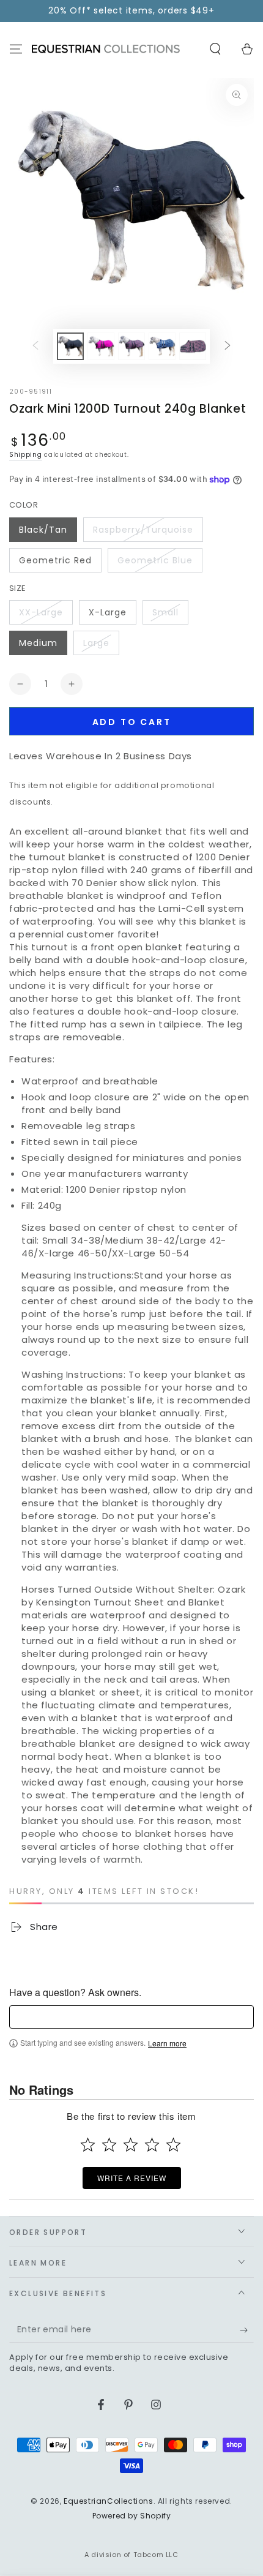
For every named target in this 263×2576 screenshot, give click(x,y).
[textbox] (131, 2017)
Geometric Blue (155, 560)
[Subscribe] (247, 2330)
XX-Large (41, 612)
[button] (215, 49)
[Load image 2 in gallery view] (101, 346)
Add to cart (132, 722)
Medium (38, 643)
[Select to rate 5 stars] (173, 2145)
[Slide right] (228, 346)
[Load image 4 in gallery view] (162, 346)
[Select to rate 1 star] (88, 2145)
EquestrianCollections (109, 2501)
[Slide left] (35, 346)
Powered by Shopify (132, 2516)
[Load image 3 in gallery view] (131, 346)
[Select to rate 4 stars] (152, 2145)
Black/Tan (43, 530)
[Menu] (16, 49)
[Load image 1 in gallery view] (70, 346)
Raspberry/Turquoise (143, 530)
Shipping (26, 455)
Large (96, 643)
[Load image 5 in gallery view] (193, 346)
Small (165, 612)
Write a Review (132, 2178)
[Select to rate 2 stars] (109, 2145)
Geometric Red (55, 560)
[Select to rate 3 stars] (131, 2145)
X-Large (108, 612)
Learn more (167, 2043)
